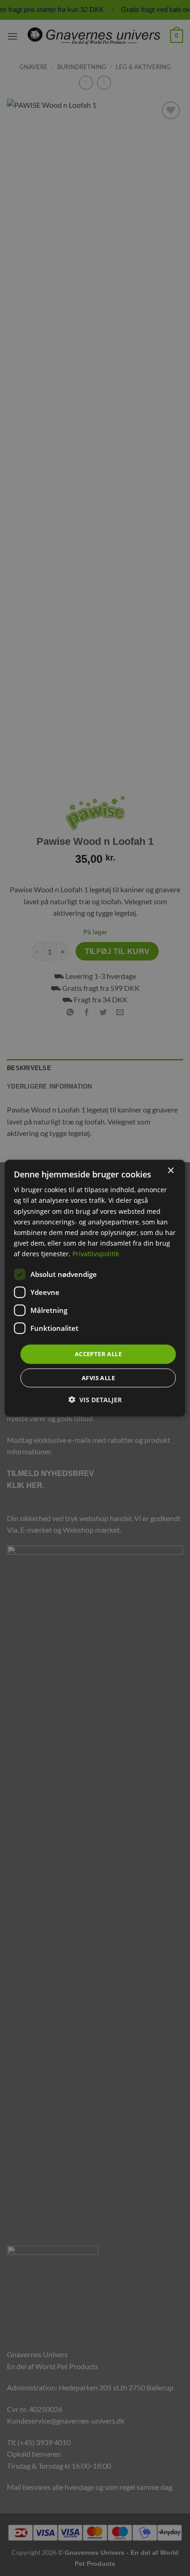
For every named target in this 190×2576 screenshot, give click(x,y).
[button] (95, 1399)
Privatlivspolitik (96, 1254)
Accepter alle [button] (98, 1354)
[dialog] (95, 1288)
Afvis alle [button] (98, 1377)
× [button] (170, 1171)
